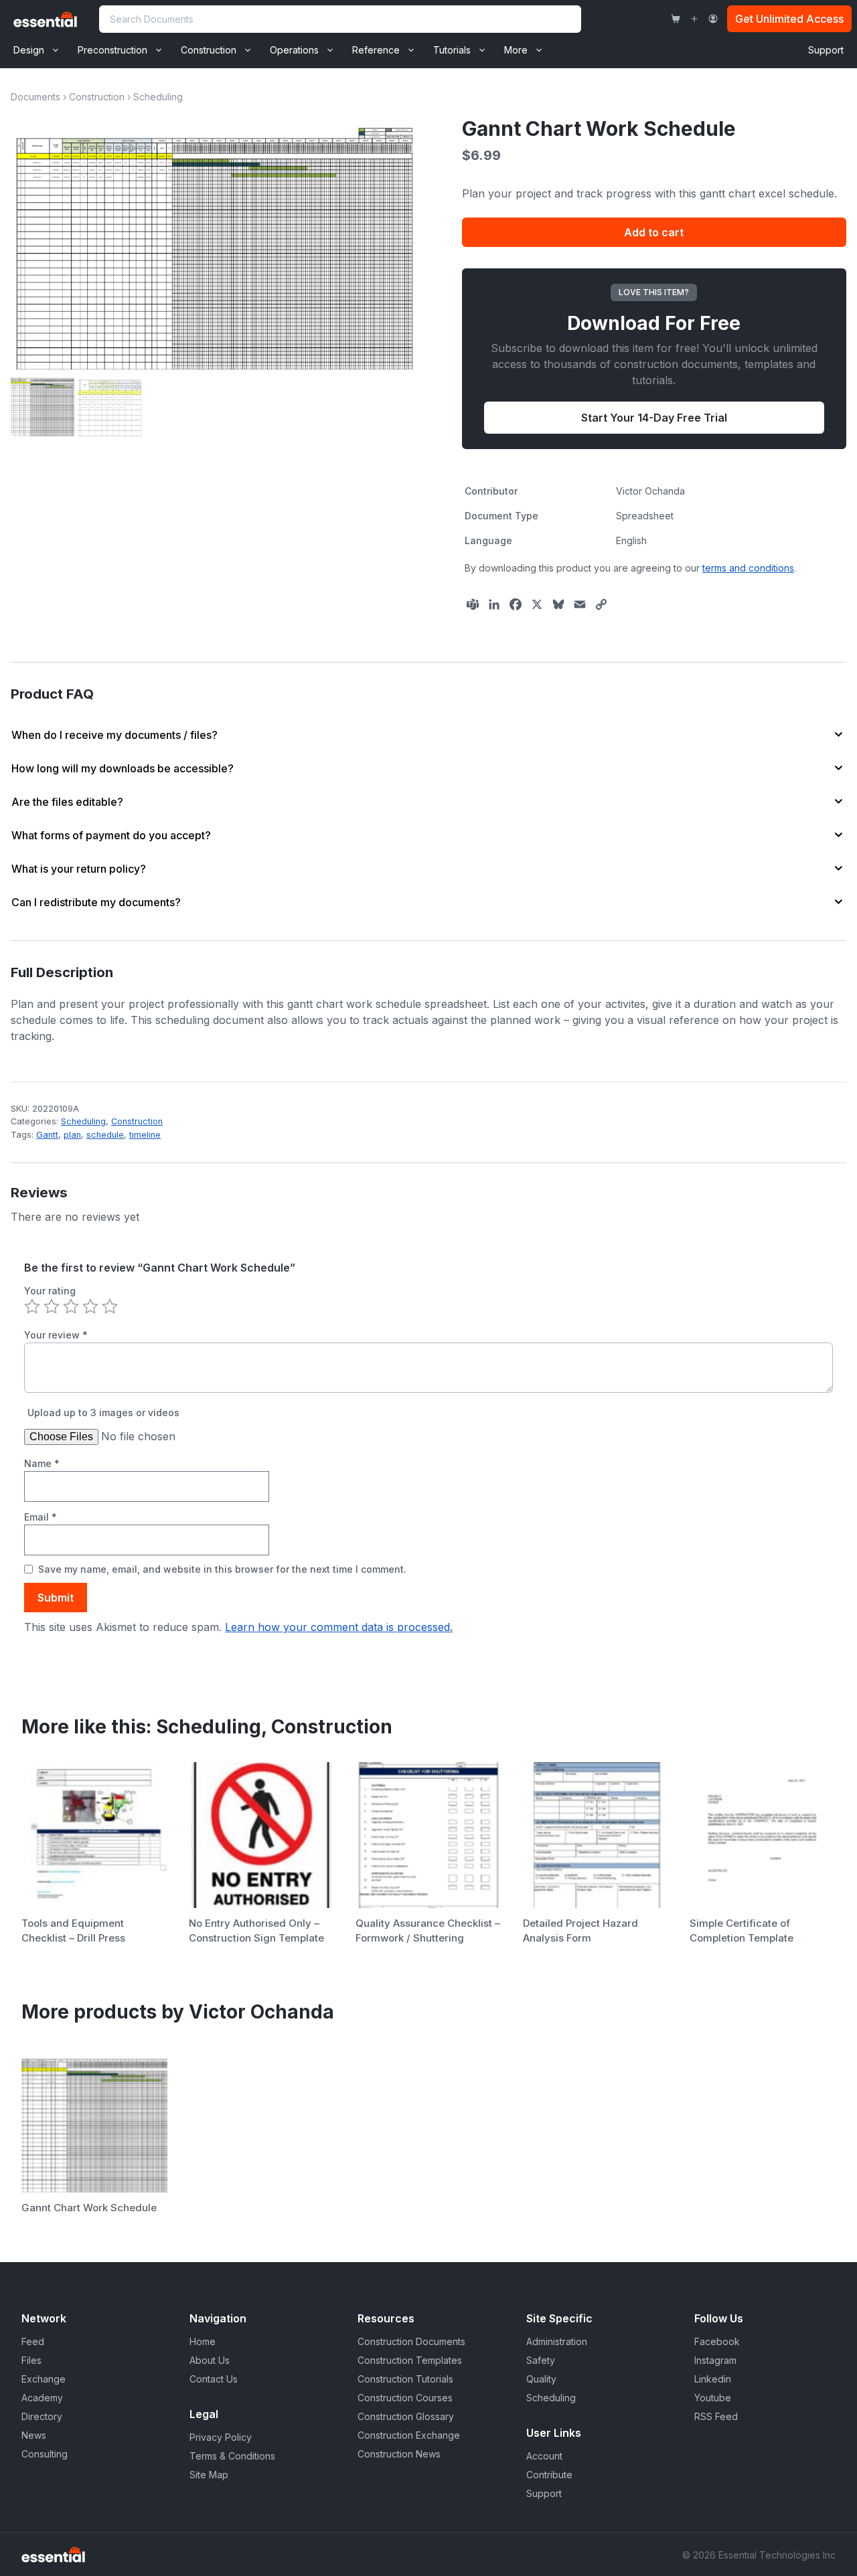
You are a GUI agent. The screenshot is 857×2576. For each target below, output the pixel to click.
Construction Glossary (406, 2416)
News (34, 2435)
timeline (145, 1135)
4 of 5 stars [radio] (90, 1306)
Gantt (47, 1135)
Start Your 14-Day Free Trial (654, 418)
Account (544, 2456)
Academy (42, 2398)
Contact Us (214, 2379)
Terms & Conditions (232, 2456)
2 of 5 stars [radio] (52, 1306)
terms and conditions (748, 568)
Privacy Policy (221, 2437)
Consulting (45, 2454)
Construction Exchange (409, 2435)
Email (41, 1517)
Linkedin (713, 2379)
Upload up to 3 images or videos (103, 1412)
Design (29, 50)
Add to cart (654, 232)
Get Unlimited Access (789, 19)
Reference (376, 50)
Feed (33, 2341)
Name (42, 1463)
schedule (105, 1135)
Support (826, 50)
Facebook (717, 2341)
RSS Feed (716, 2416)
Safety (541, 2360)
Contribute (549, 2475)
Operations (294, 50)
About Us (210, 2360)
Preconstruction (112, 50)
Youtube (713, 2398)
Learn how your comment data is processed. (339, 1627)
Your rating (50, 1291)
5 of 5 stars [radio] (110, 1306)
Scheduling (158, 97)
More (516, 50)
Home (203, 2341)
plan (72, 1135)
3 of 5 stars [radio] (71, 1306)
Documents (35, 97)
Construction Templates (410, 2360)
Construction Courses (405, 2398)
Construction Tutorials (405, 2379)
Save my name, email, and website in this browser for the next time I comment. (222, 1569)
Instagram (715, 2360)
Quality (541, 2379)
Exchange (44, 2379)
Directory (42, 2416)
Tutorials (452, 50)
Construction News (399, 2454)
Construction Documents (411, 2341)
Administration (557, 2341)
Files (31, 2360)
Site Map (209, 2475)
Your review (56, 1335)
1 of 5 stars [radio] (32, 1306)
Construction (209, 50)
